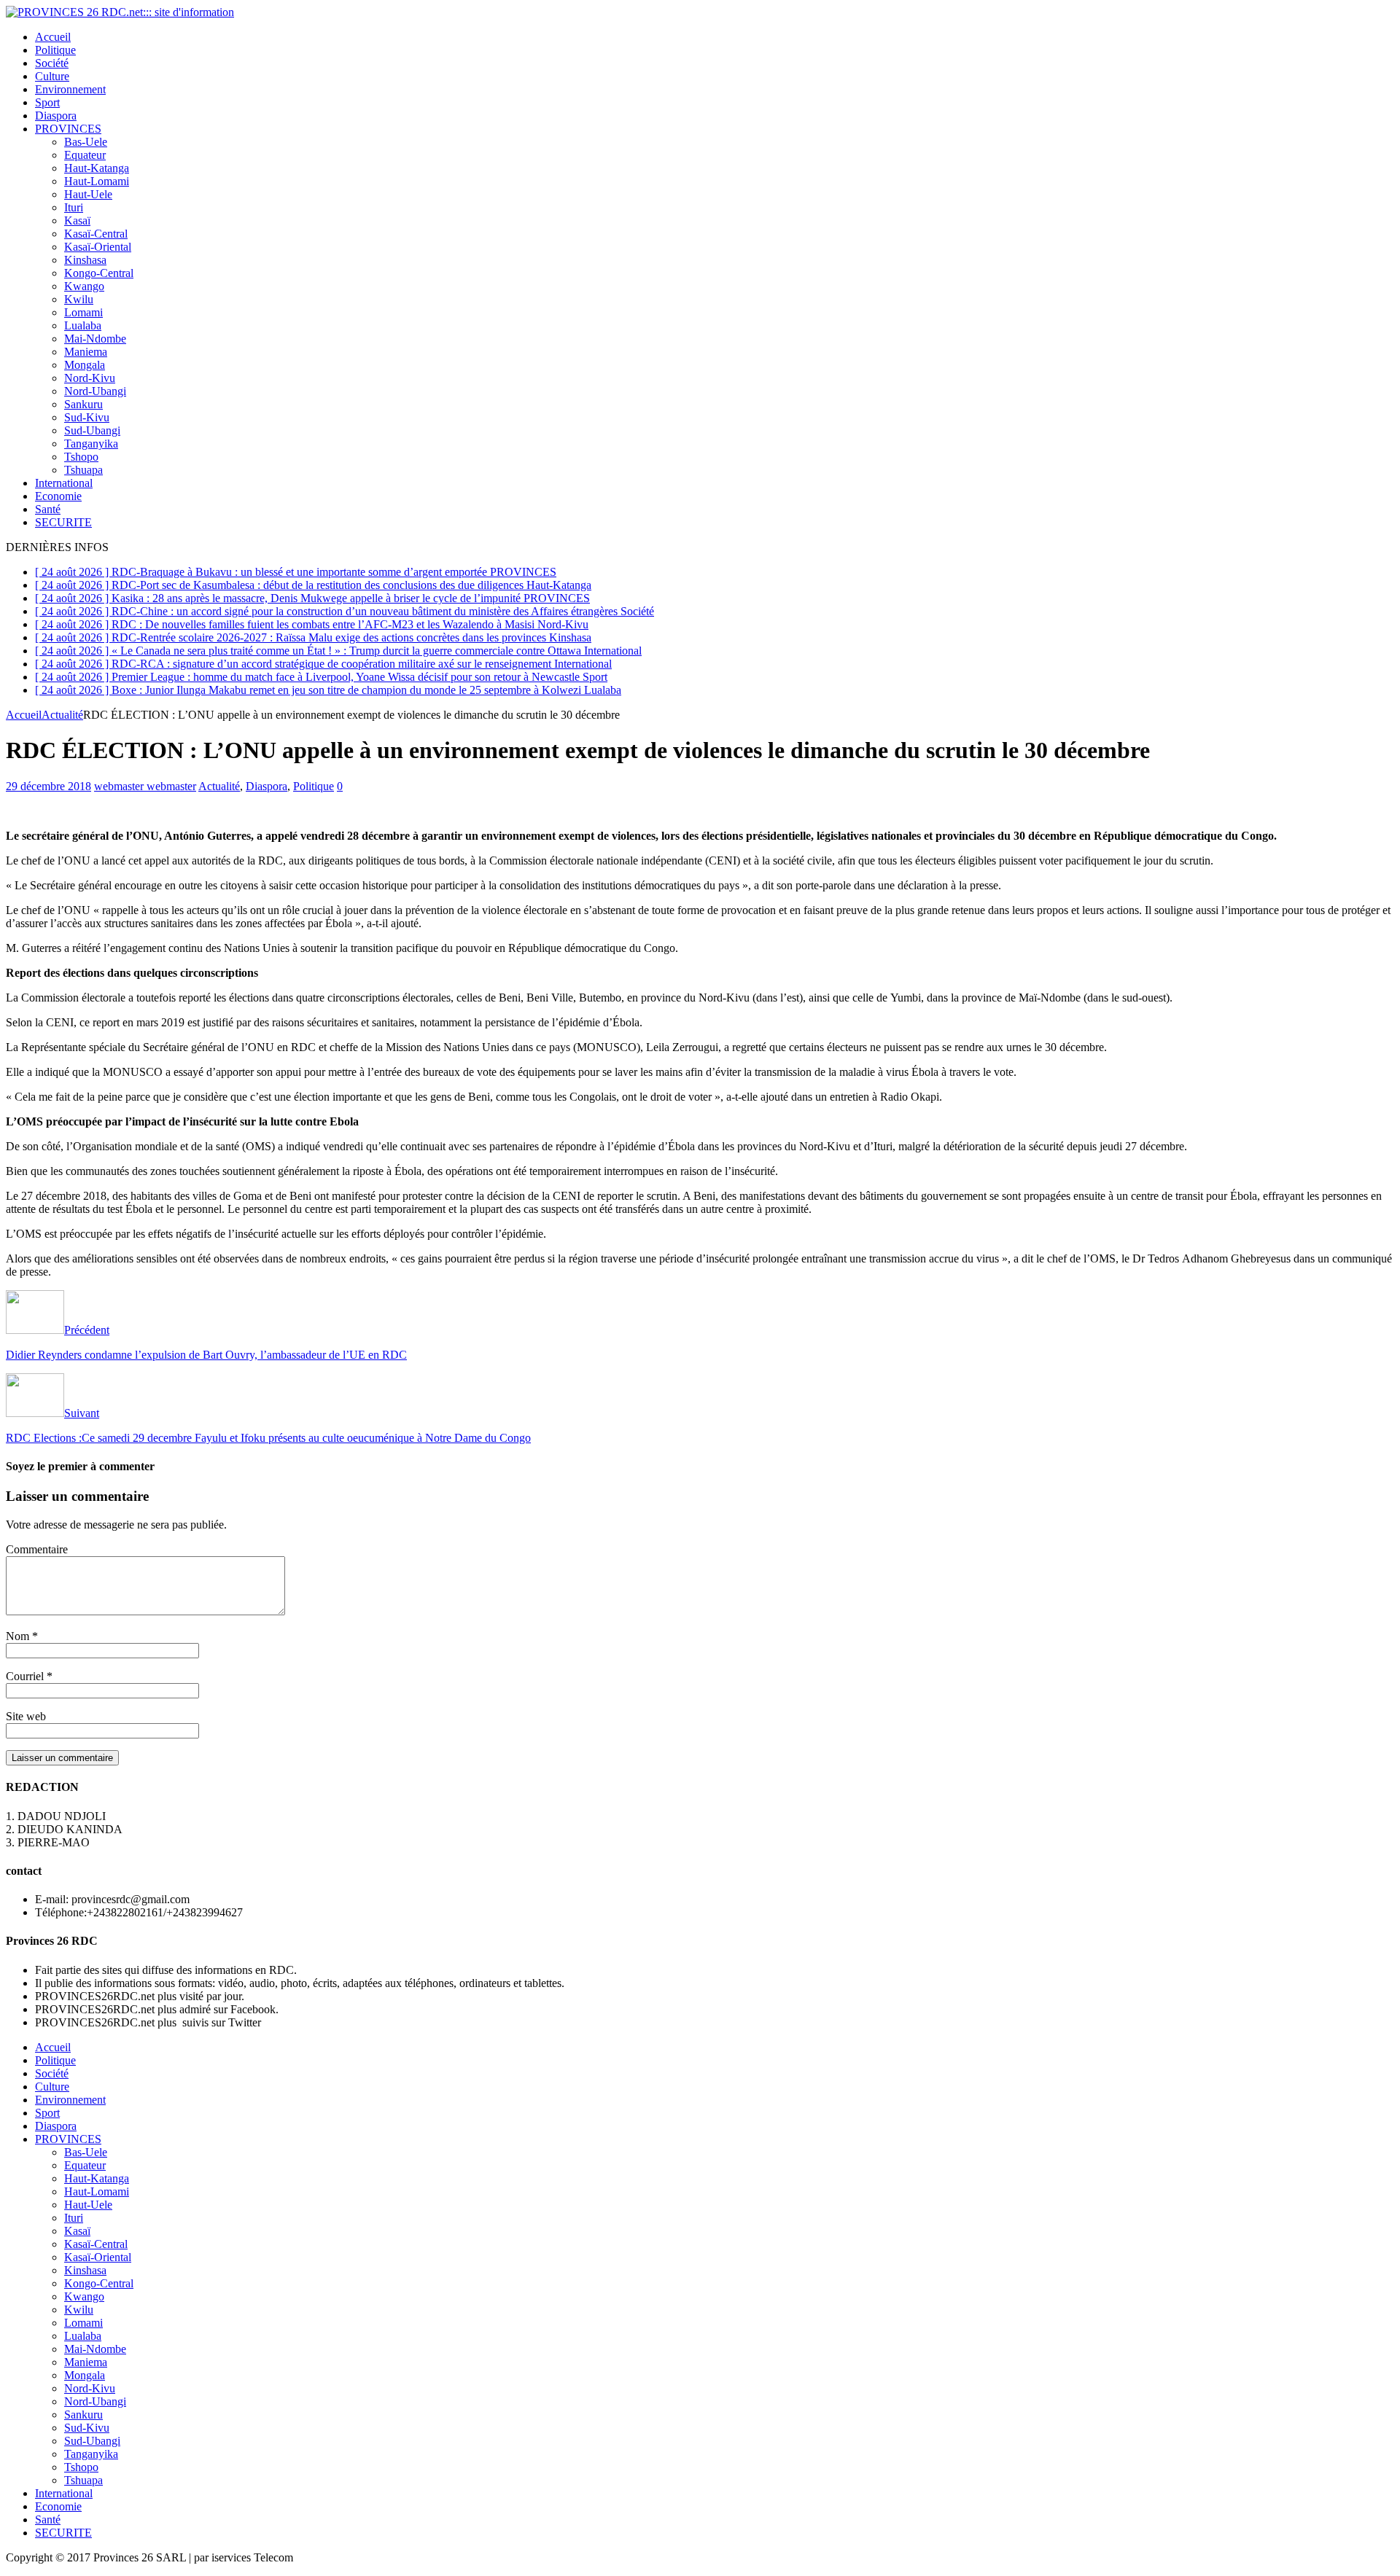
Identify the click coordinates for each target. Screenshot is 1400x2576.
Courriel (26, 1676)
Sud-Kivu (87, 417)
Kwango (84, 286)
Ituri (74, 207)
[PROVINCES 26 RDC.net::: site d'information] (120, 12)
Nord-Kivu (90, 378)
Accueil (53, 37)
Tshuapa (83, 470)
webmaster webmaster (145, 786)
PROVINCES (68, 129)
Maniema (86, 352)
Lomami (83, 312)
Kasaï (77, 220)
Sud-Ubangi (92, 430)
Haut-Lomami (97, 181)
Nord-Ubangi (95, 391)
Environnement (70, 89)
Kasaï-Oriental (98, 247)
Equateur (85, 155)
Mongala (85, 365)
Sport (47, 102)
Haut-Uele (88, 194)
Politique (55, 50)
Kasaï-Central (96, 234)
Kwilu (79, 299)
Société (52, 63)
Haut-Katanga (97, 168)
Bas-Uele (86, 142)
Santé (48, 509)
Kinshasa (85, 260)
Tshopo (81, 457)
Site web (26, 1716)
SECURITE (63, 522)
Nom (19, 1636)
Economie (58, 496)
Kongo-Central (99, 273)
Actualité (219, 786)
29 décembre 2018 (48, 786)
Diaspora (56, 116)
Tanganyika (91, 444)
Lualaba (83, 325)
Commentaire (37, 1549)
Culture (52, 76)
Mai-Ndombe (95, 339)
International (64, 483)
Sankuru (83, 404)
